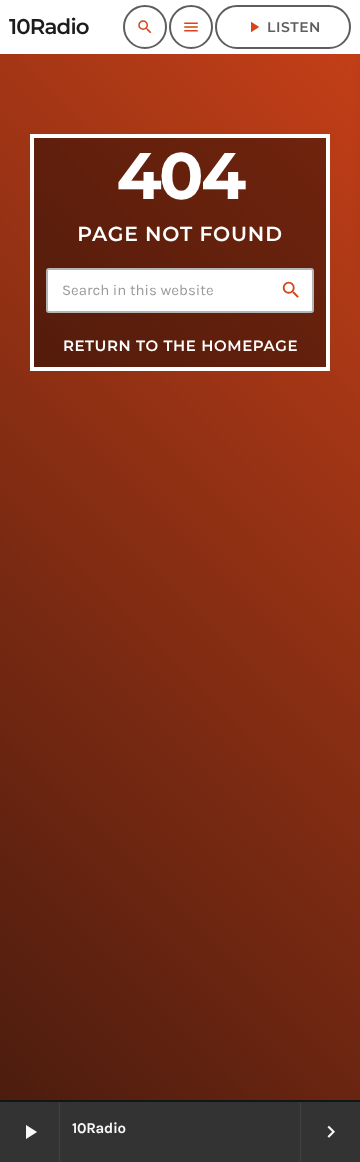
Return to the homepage (180, 345)
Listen (283, 27)
